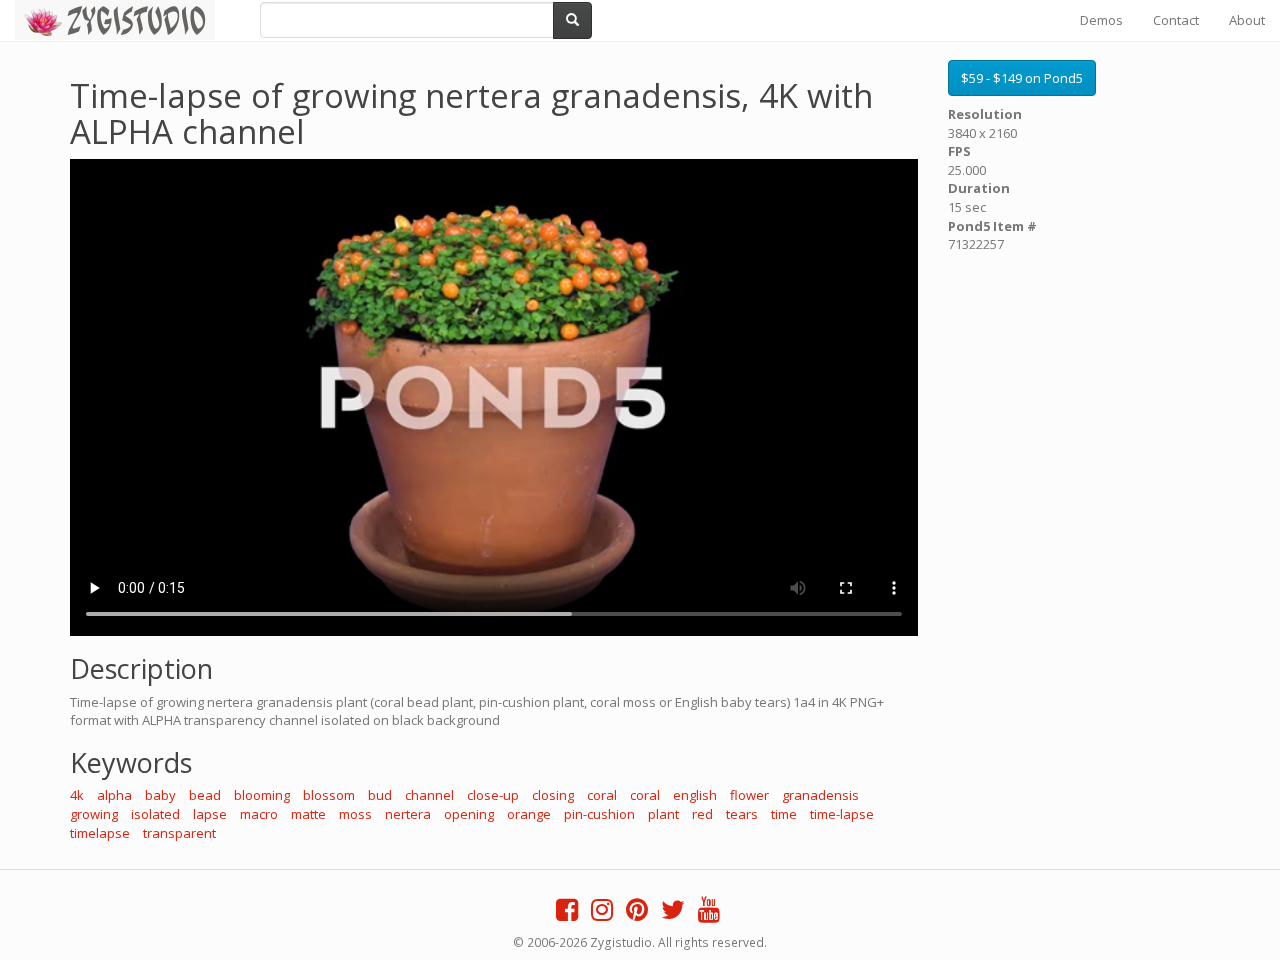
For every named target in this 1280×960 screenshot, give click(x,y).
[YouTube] (709, 914)
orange (529, 814)
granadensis (820, 795)
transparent (179, 833)
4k (77, 795)
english (695, 795)
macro (259, 814)
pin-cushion (599, 814)
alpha (114, 795)
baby (160, 795)
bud (380, 795)
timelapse (100, 833)
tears (742, 814)
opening (469, 814)
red (702, 814)
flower (749, 795)
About (1247, 20)
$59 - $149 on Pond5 (1022, 78)
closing (553, 795)
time (784, 814)
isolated (155, 814)
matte (308, 814)
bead (205, 795)
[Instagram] (602, 914)
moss (355, 814)
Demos (1101, 20)
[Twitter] (673, 914)
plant (663, 814)
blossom (329, 795)
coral (602, 795)
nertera (408, 814)
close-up (493, 795)
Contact (1176, 20)
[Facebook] (567, 914)
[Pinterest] (637, 914)
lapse (210, 814)
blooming (262, 795)
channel (429, 795)
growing (94, 814)
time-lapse (842, 814)
